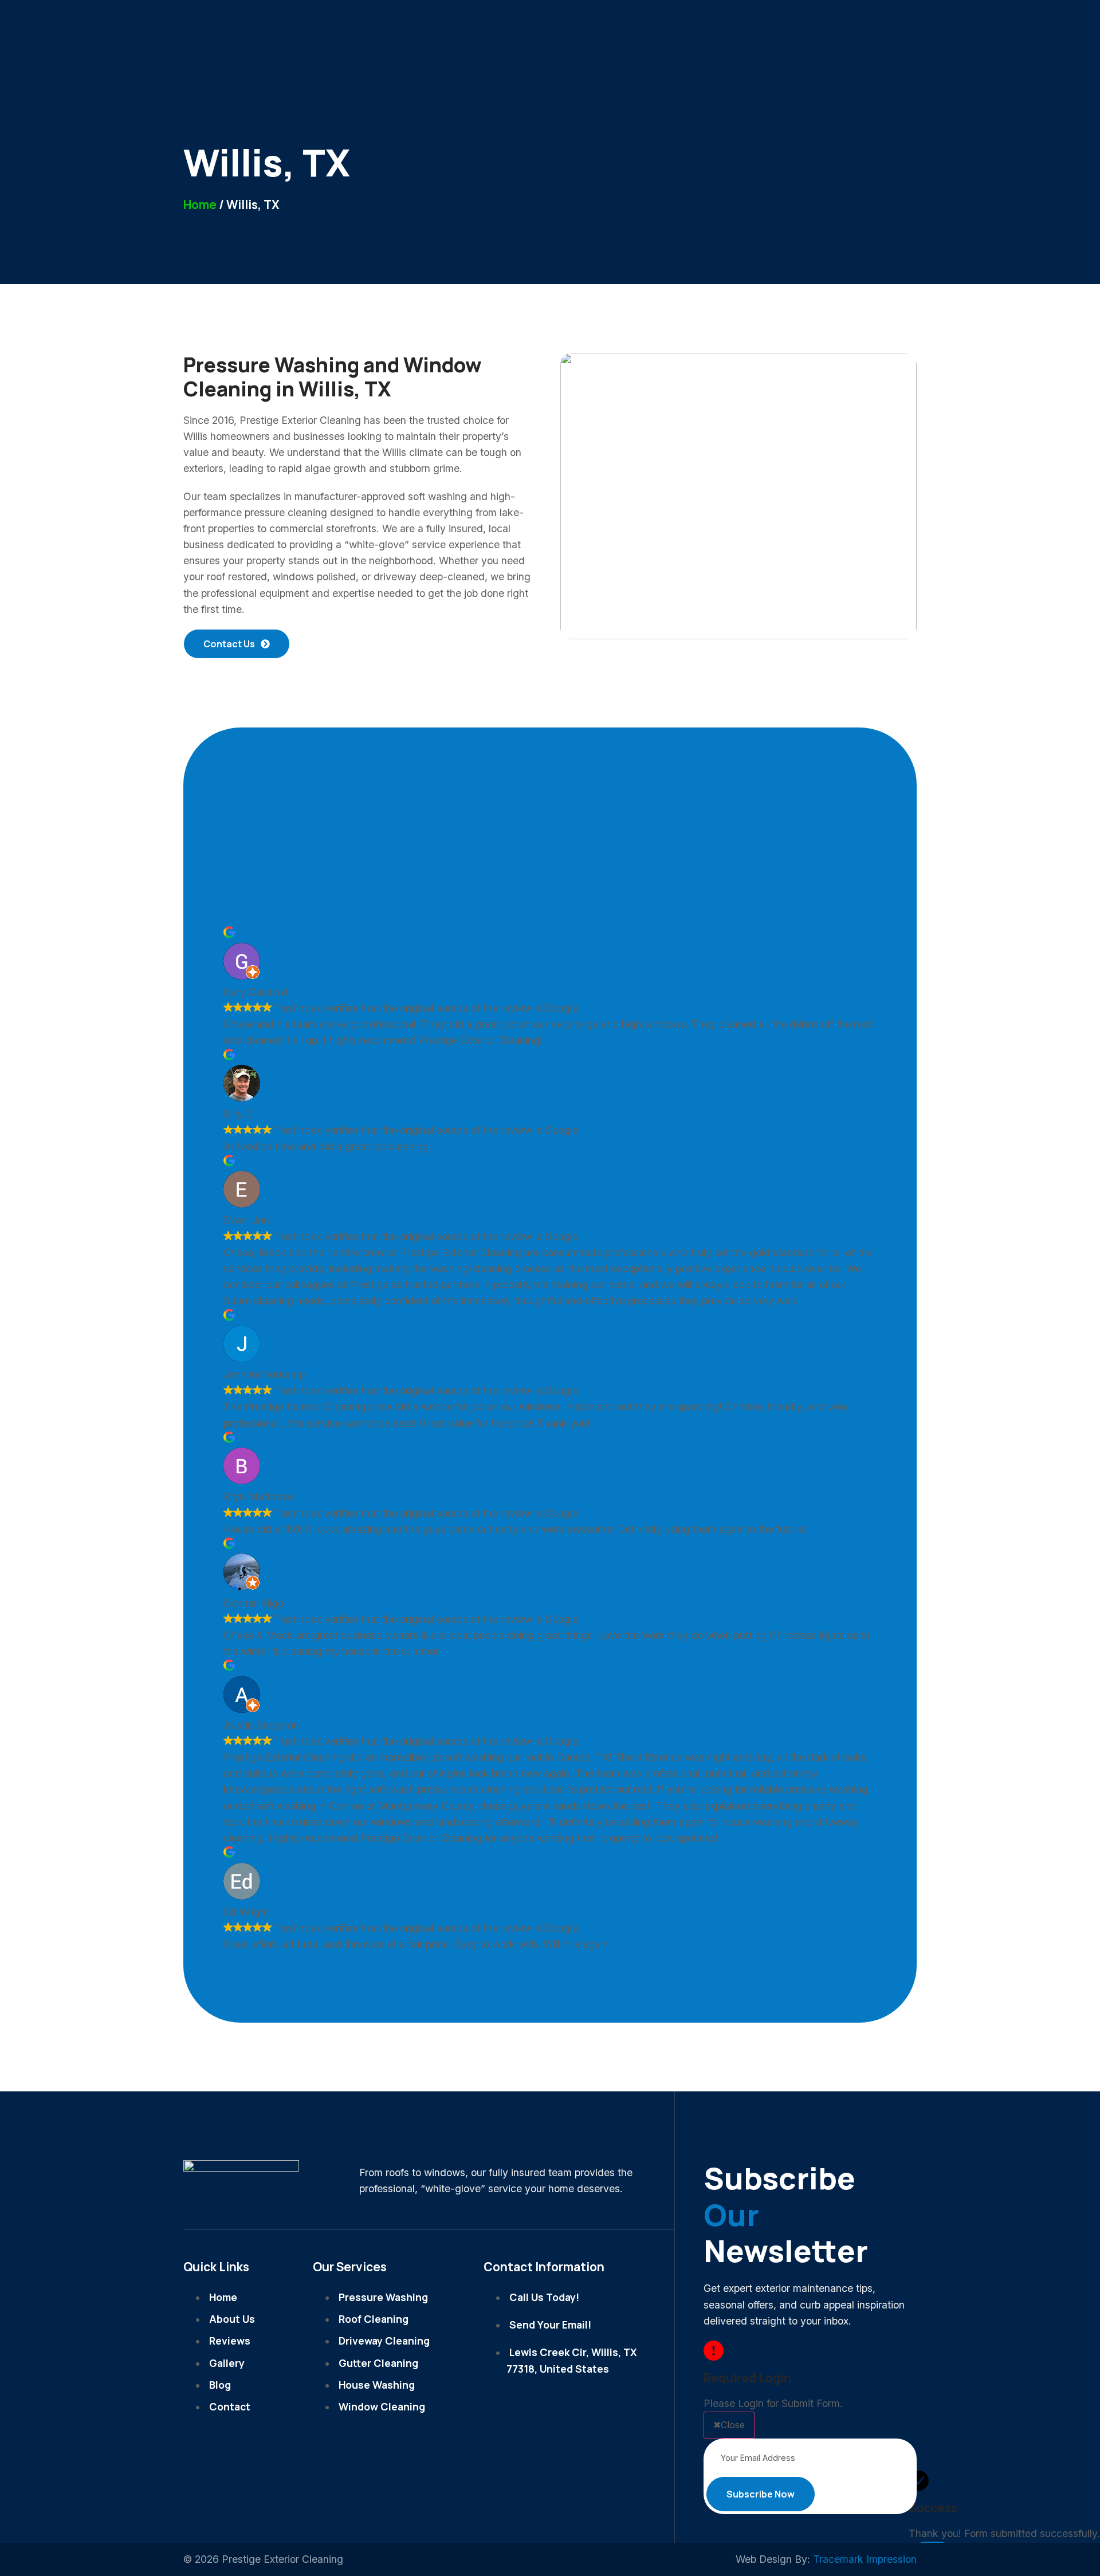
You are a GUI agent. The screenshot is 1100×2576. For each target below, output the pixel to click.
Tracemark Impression (865, 2559)
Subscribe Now (761, 2494)
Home (200, 204)
